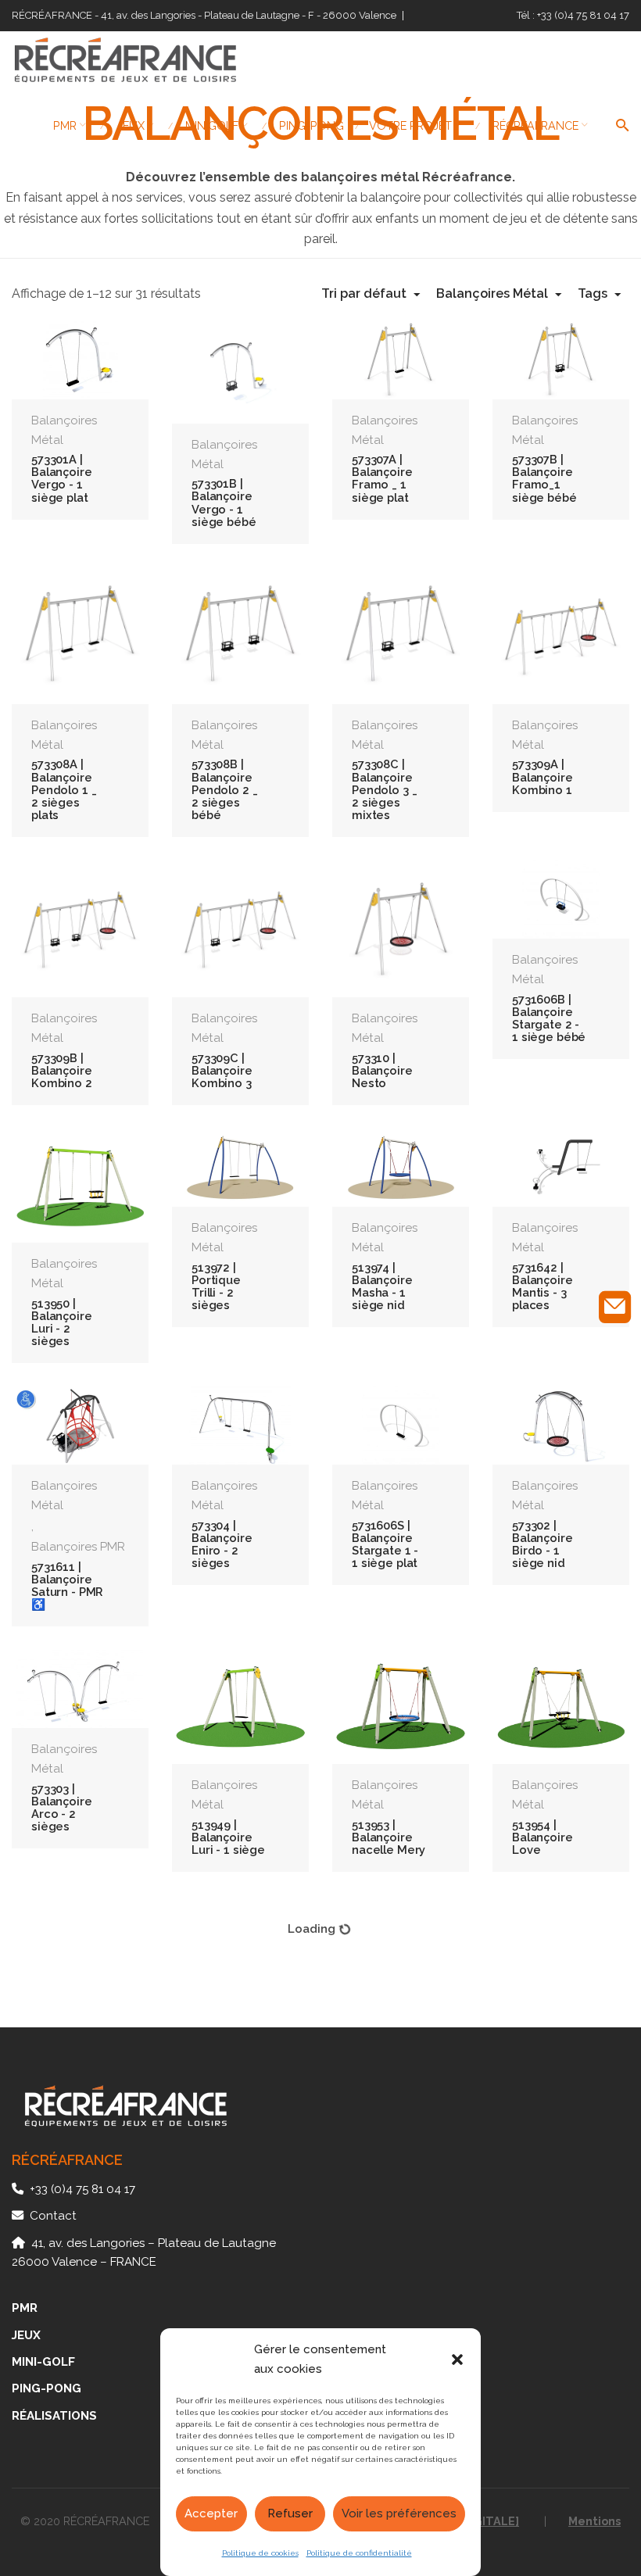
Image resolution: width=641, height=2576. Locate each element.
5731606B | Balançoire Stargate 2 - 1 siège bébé (549, 1018)
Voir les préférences (399, 2513)
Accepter (211, 2513)
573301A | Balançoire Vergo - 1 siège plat (62, 478)
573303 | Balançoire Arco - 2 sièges (62, 1808)
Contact (53, 2216)
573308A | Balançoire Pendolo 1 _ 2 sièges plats (64, 789)
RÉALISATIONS (54, 2416)
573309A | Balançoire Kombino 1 (543, 776)
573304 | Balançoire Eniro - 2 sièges (222, 1544)
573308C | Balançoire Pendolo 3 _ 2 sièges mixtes (384, 789)
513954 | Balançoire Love (543, 1837)
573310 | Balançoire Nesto (382, 1070)
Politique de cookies (260, 2553)
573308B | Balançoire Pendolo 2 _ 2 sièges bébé (224, 789)
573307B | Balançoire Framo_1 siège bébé (544, 478)
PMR (25, 2308)
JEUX (26, 2335)
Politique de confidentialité (359, 2553)
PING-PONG (47, 2388)
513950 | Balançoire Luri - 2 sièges (62, 1322)
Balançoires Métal (64, 430)
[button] (457, 2360)
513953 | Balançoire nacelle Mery (389, 1837)
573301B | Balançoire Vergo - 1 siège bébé (224, 503)
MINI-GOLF (43, 2362)
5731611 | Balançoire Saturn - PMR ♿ (67, 1586)
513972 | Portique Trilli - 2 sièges (216, 1286)
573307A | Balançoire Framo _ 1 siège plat (382, 478)
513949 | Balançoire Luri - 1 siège (228, 1837)
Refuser (290, 2513)
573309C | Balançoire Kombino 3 (222, 1070)
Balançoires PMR (78, 1547)
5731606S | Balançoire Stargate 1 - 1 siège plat (385, 1544)
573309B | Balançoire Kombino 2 (62, 1070)
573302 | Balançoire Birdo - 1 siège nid (543, 1544)
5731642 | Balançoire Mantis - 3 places (543, 1286)
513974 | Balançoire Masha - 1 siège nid (382, 1286)
